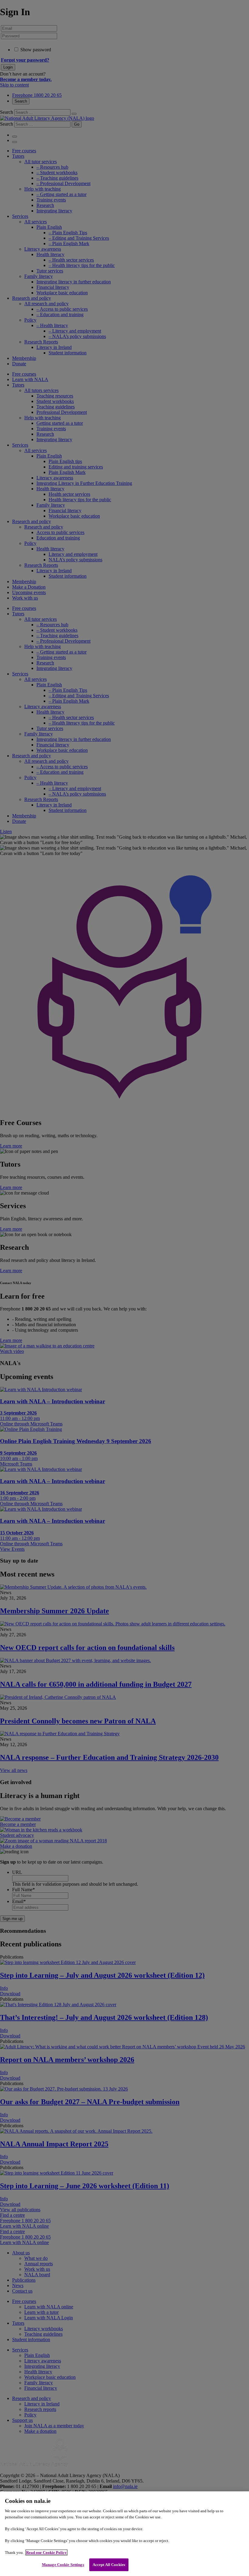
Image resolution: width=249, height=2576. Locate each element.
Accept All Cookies (109, 2565)
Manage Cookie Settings (63, 2565)
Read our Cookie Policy (46, 2552)
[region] (124, 2534)
